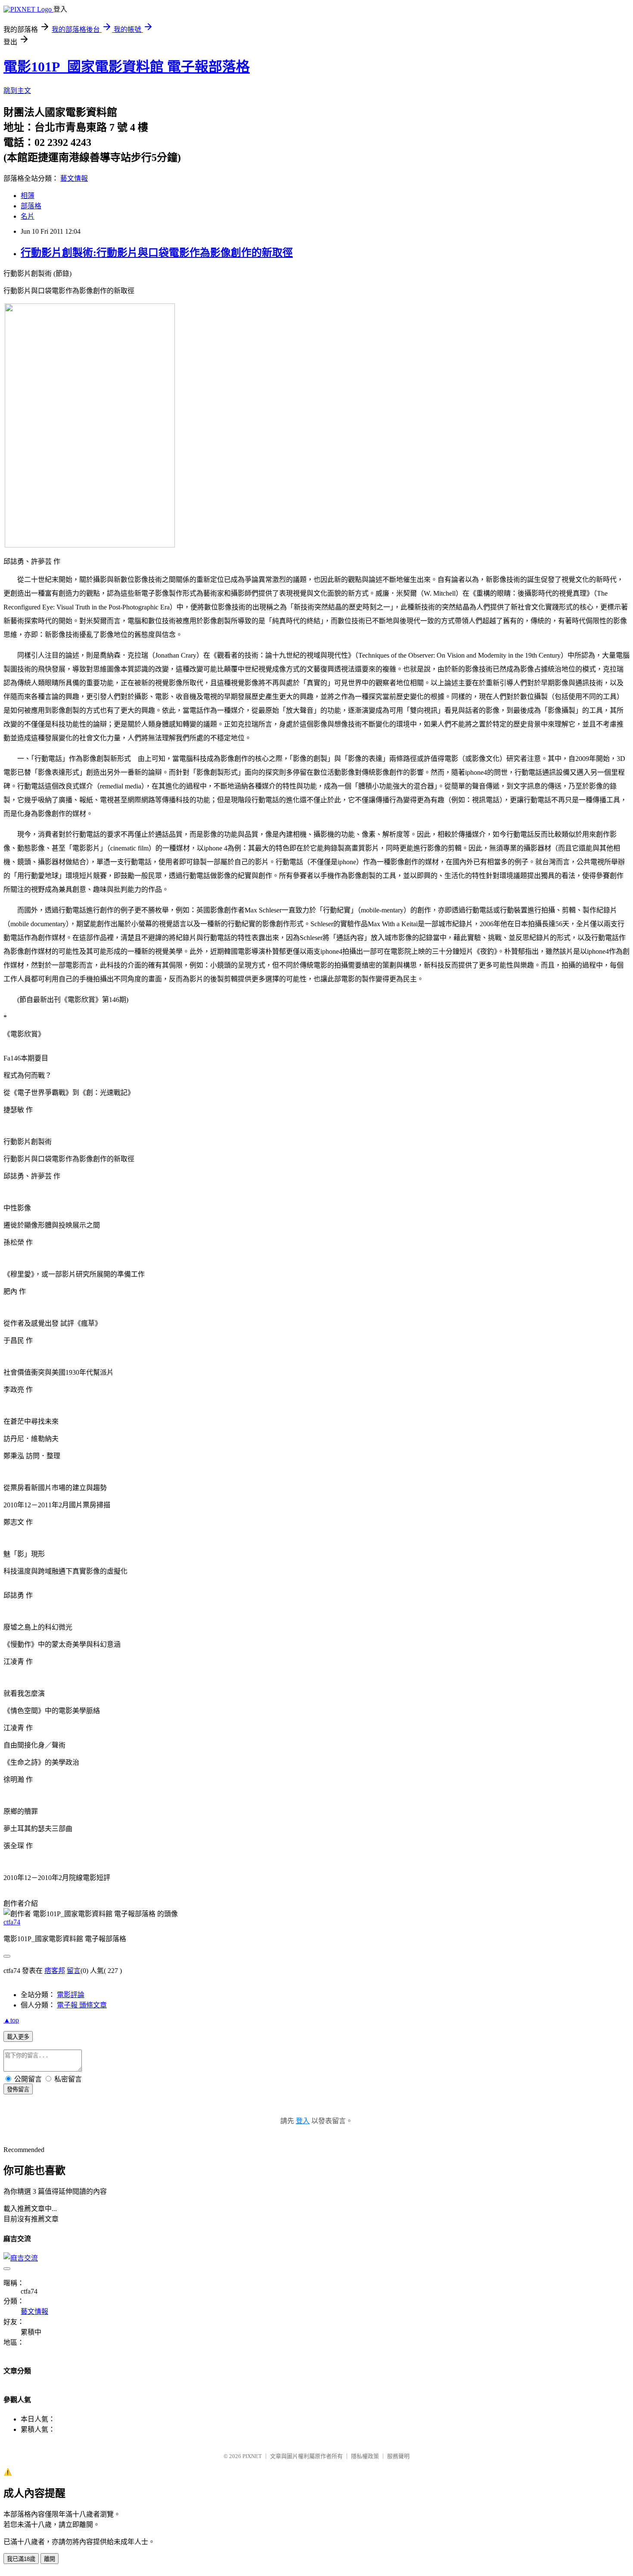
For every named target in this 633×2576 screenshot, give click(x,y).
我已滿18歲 (21, 2559)
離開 (50, 2559)
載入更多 (18, 2037)
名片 (28, 216)
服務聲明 (398, 2456)
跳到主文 (17, 91)
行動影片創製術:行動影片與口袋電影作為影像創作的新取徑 (157, 253)
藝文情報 (74, 178)
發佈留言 (18, 2089)
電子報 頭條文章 (82, 2005)
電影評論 (71, 1995)
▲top (11, 2020)
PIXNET (252, 2456)
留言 (74, 1971)
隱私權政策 (365, 2456)
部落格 (31, 206)
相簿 (28, 196)
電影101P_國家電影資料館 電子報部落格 (127, 67)
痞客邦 (55, 1971)
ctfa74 (12, 1922)
